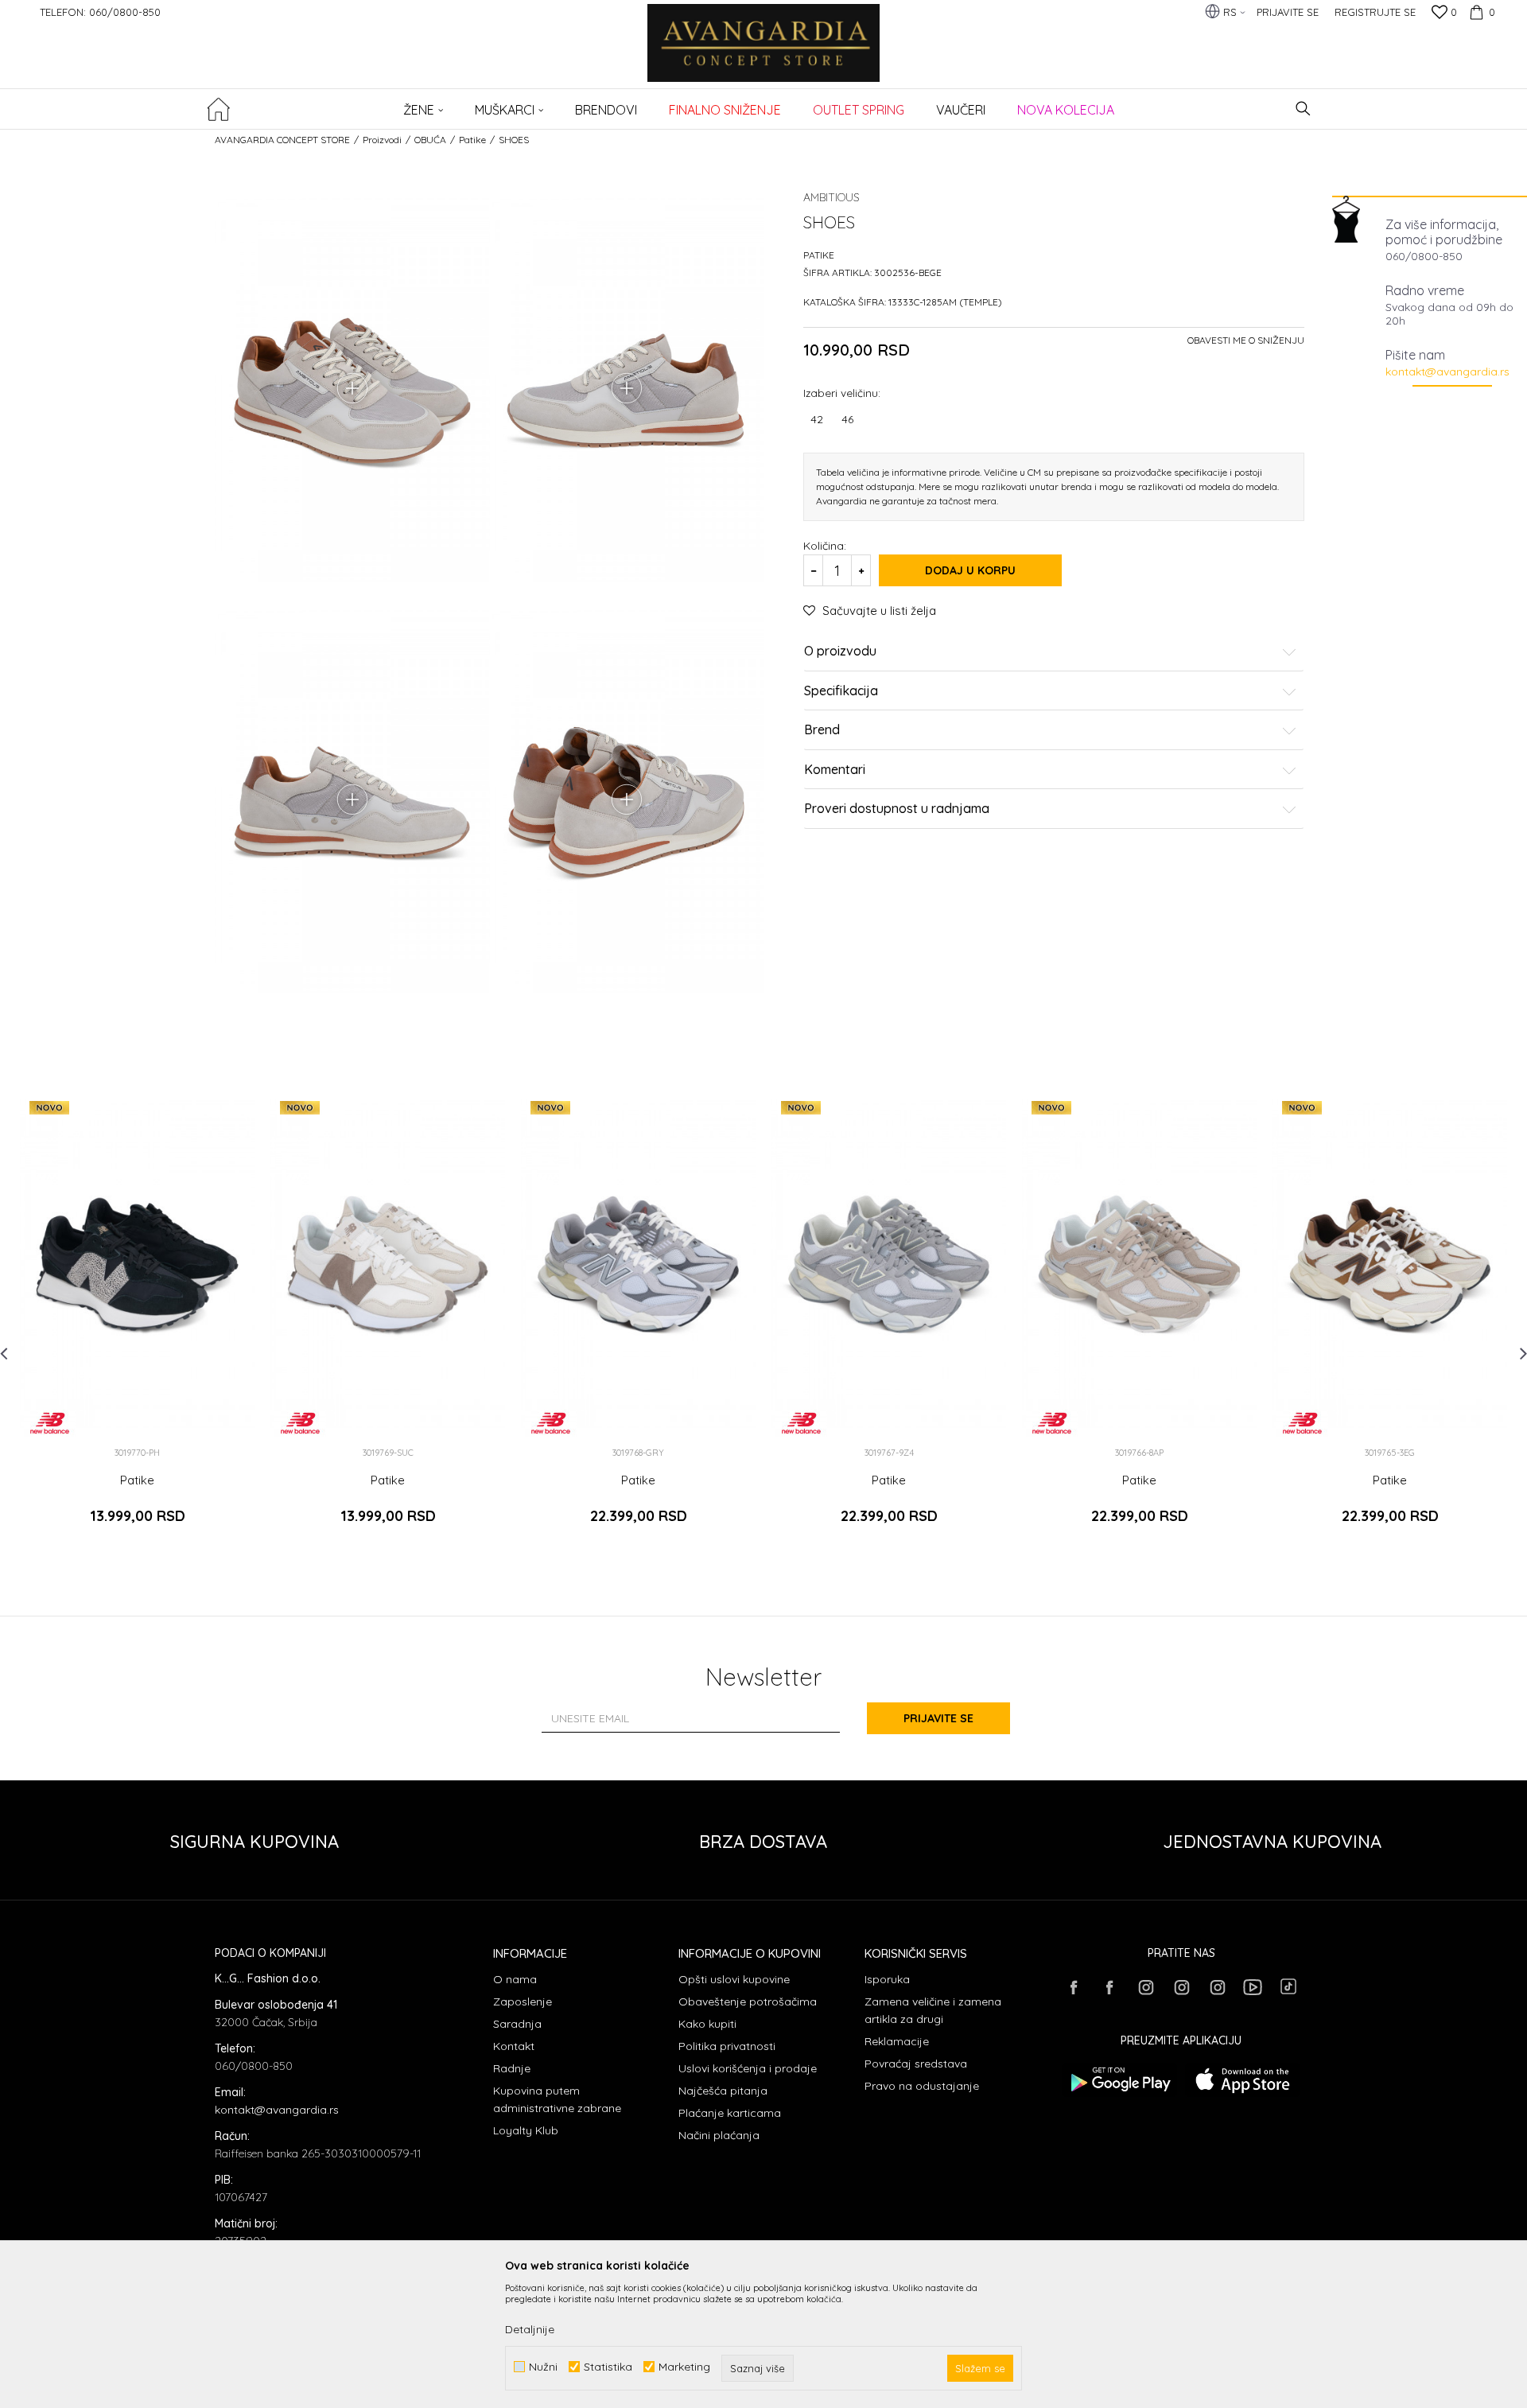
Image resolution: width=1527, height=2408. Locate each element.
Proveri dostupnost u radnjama (897, 809)
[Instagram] (1145, 1987)
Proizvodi (382, 140)
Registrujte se (1375, 12)
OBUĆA (430, 140)
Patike (472, 140)
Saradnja (517, 2024)
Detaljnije (530, 2329)
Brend (822, 730)
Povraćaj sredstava (916, 2064)
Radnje (512, 2068)
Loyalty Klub (526, 2130)
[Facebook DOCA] (1109, 1987)
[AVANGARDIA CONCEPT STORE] (764, 54)
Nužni (543, 2367)
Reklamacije (897, 2041)
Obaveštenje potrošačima (748, 2001)
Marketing (684, 2367)
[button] (1303, 109)
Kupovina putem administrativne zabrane (557, 2099)
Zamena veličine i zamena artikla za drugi (933, 2010)
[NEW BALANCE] (50, 1423)
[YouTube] (1253, 1987)
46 (847, 419)
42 (817, 419)
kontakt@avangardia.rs (1447, 372)
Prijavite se (938, 1718)
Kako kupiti (707, 2024)
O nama (515, 1979)
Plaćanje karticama (730, 2113)
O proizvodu (840, 652)
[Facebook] (1074, 1987)
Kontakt (514, 2046)
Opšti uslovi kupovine (734, 1979)
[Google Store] (1119, 2080)
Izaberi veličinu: (842, 393)
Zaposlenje (523, 2001)
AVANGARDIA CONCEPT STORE (282, 140)
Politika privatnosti (727, 2046)
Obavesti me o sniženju (1246, 340)
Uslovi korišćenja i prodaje (748, 2068)
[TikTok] (1288, 1986)
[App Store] (1243, 2080)
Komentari (835, 770)
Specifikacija (841, 691)
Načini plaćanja (719, 2135)
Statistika (608, 2367)
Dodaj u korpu (970, 570)
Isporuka (887, 1979)
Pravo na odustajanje (922, 2086)
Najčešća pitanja (723, 2091)
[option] (137, 1320)
